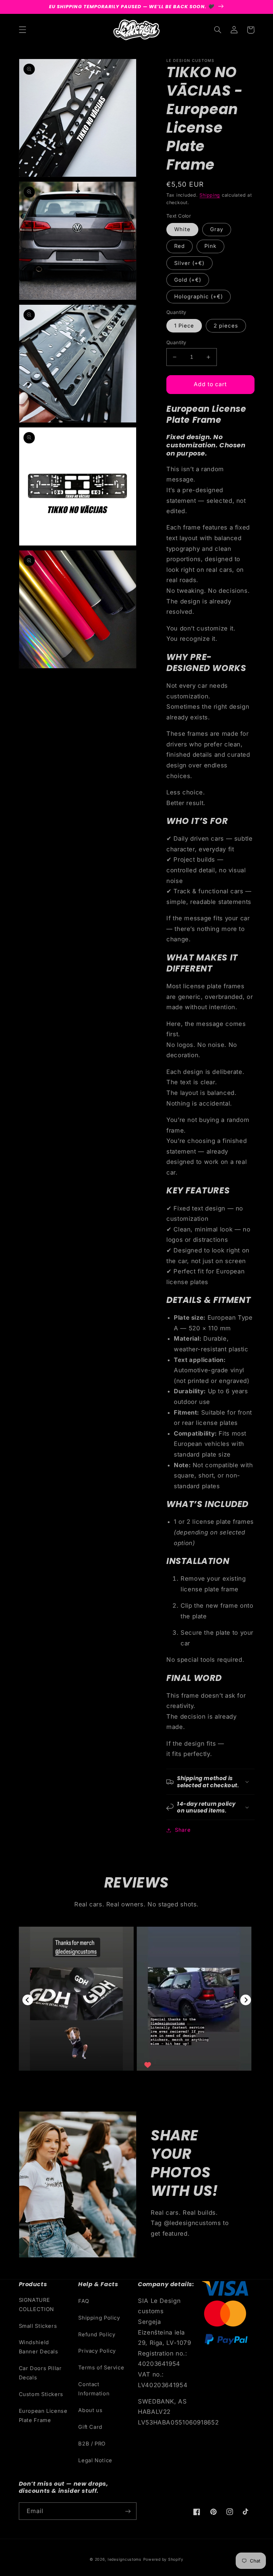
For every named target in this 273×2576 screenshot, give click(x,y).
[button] (22, 30)
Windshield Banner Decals (39, 2347)
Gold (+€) (188, 280)
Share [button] (183, 1830)
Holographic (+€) (199, 297)
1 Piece (184, 326)
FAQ (84, 2301)
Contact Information (94, 2389)
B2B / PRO (92, 2444)
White (182, 229)
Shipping (210, 195)
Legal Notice (95, 2460)
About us (90, 2410)
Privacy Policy (97, 2351)
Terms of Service (101, 2368)
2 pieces (226, 326)
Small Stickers (38, 2326)
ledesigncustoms (125, 2559)
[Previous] (28, 2000)
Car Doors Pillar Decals (40, 2373)
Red (180, 246)
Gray (217, 229)
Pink (210, 246)
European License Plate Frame (43, 2416)
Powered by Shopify (163, 2559)
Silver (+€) (189, 263)
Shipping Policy (99, 2318)
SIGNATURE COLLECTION (36, 2305)
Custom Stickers (41, 2394)
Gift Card (90, 2427)
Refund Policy (97, 2335)
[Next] (246, 2000)
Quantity (176, 342)
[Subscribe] (128, 2511)
